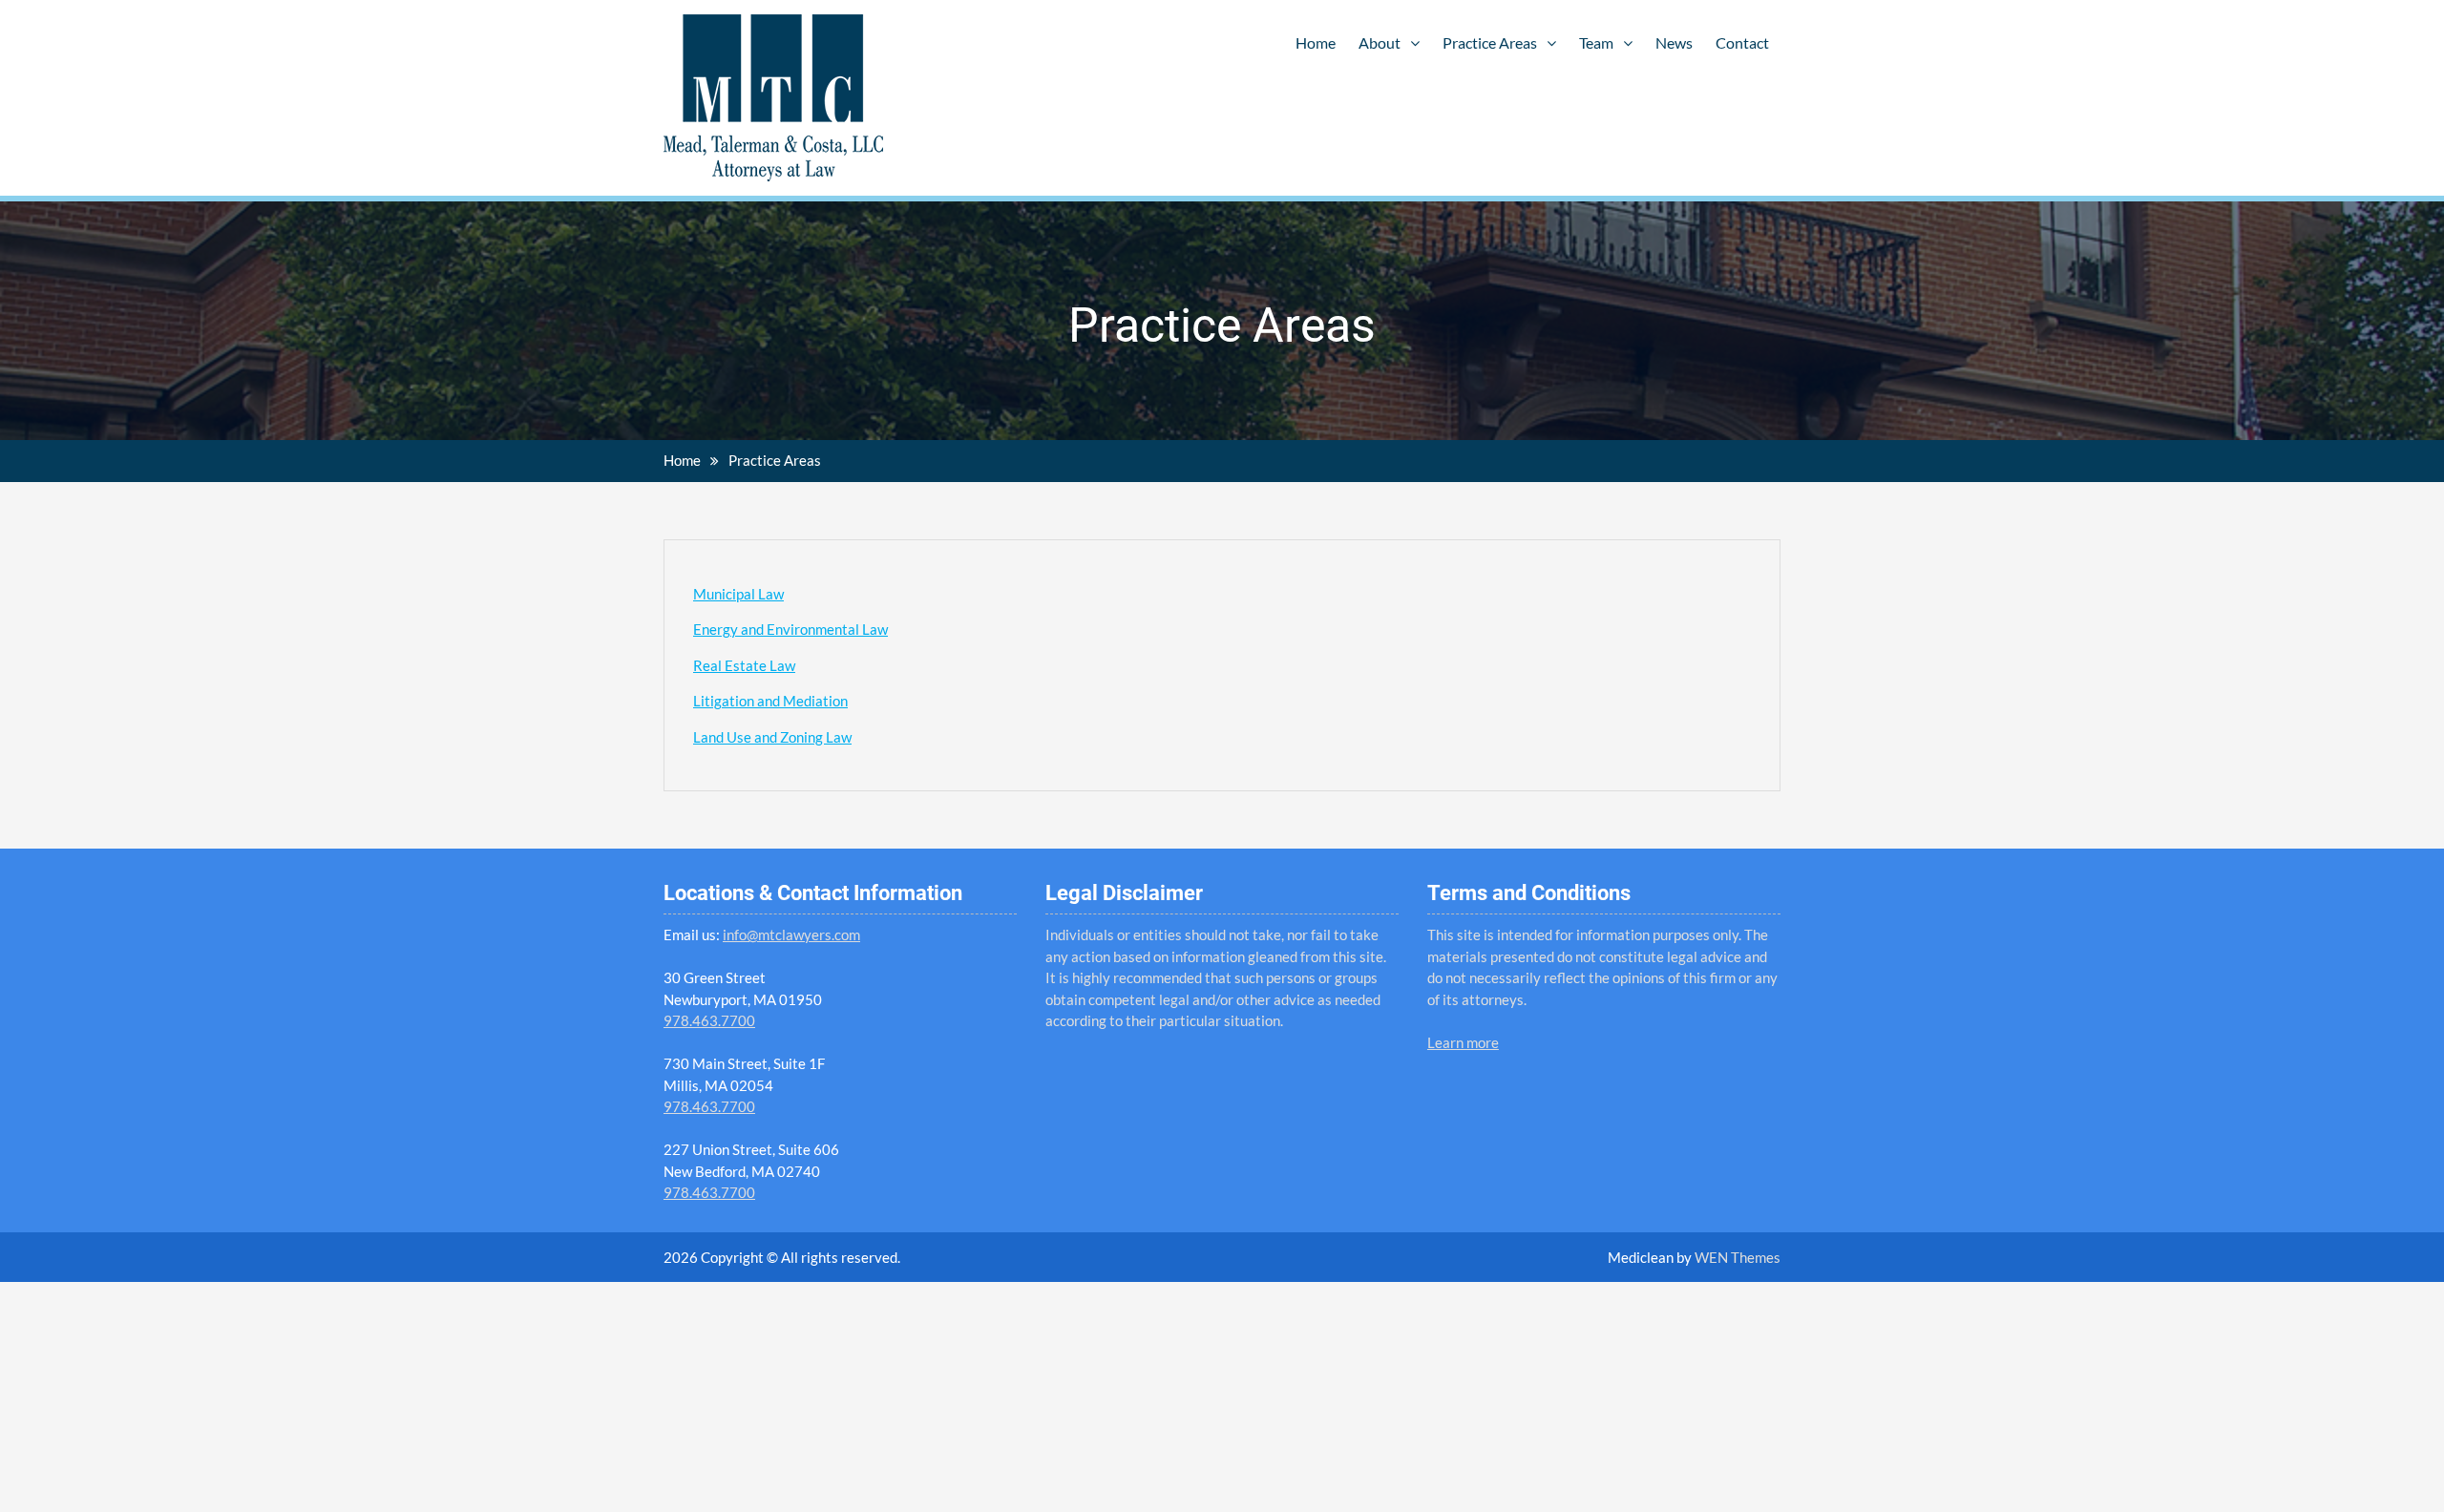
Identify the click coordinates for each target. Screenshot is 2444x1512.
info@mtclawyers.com (791, 934)
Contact (1742, 42)
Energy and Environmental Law (790, 629)
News (1674, 42)
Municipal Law (738, 594)
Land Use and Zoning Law (772, 737)
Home (1316, 42)
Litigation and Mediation (770, 701)
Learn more (1463, 1042)
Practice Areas (1490, 42)
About (1380, 42)
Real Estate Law (744, 665)
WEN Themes (1738, 1257)
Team (1596, 42)
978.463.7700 (709, 1020)
